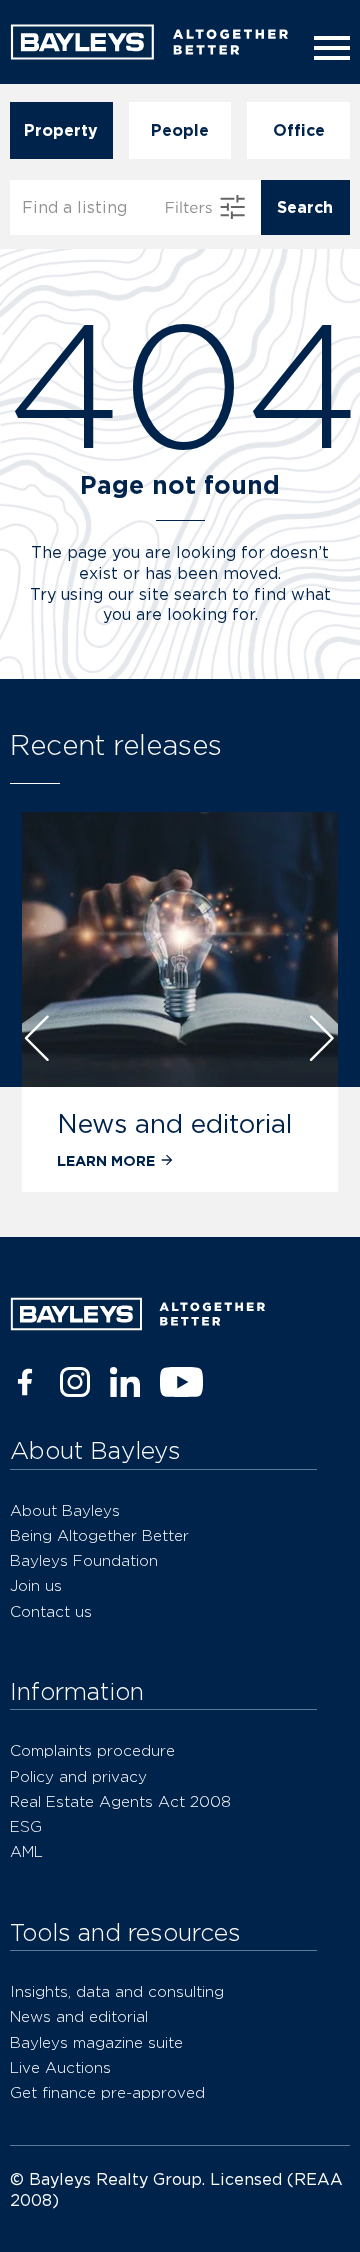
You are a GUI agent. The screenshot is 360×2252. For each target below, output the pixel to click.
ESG (26, 1826)
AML (26, 1851)
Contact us (51, 1611)
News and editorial (174, 1123)
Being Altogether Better (99, 1535)
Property (61, 130)
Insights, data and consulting (117, 1991)
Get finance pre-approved (107, 2092)
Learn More (106, 1160)
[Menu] (328, 48)
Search (305, 207)
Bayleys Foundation (84, 1560)
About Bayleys (65, 1510)
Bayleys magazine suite (96, 2042)
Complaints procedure (92, 1750)
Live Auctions (60, 2067)
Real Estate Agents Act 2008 (120, 1801)
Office (299, 130)
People (180, 130)
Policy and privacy (78, 1776)
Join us (36, 1585)
